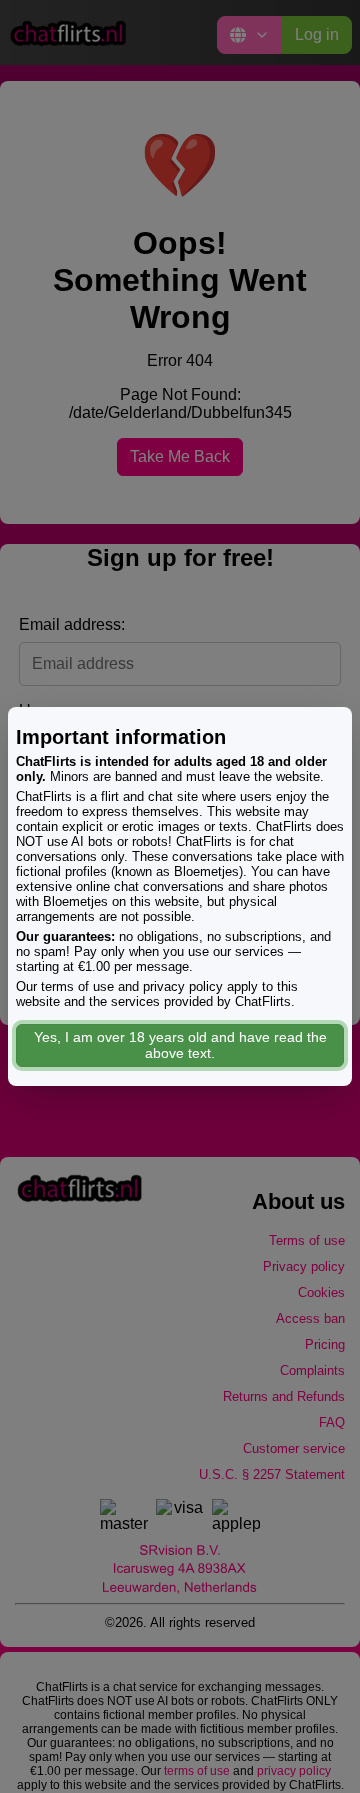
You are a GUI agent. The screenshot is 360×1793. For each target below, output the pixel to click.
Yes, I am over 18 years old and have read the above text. (180, 1045)
